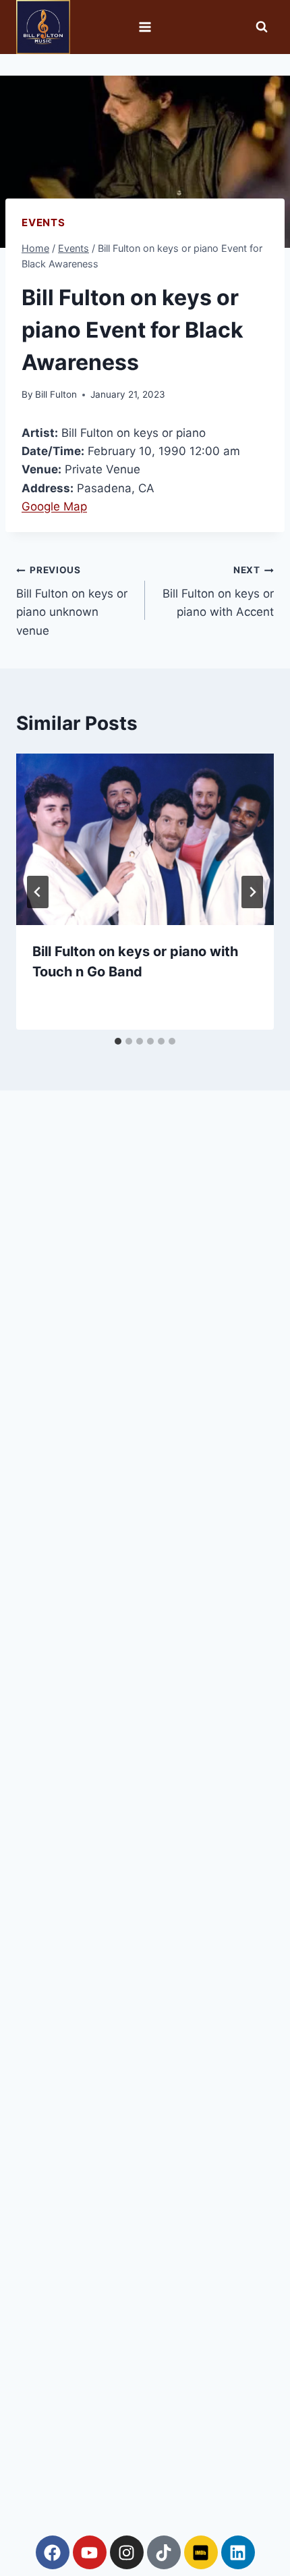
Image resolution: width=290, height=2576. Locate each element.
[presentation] (145, 840)
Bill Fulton (56, 394)
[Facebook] (53, 2552)
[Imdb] (201, 2552)
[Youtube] (90, 2552)
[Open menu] (145, 27)
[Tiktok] (164, 2552)
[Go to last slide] (38, 892)
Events (43, 222)
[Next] (252, 892)
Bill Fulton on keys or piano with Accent (218, 592)
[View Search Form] (262, 27)
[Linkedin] (238, 2552)
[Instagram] (127, 2552)
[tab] (118, 1041)
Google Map (54, 506)
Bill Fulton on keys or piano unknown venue (72, 601)
